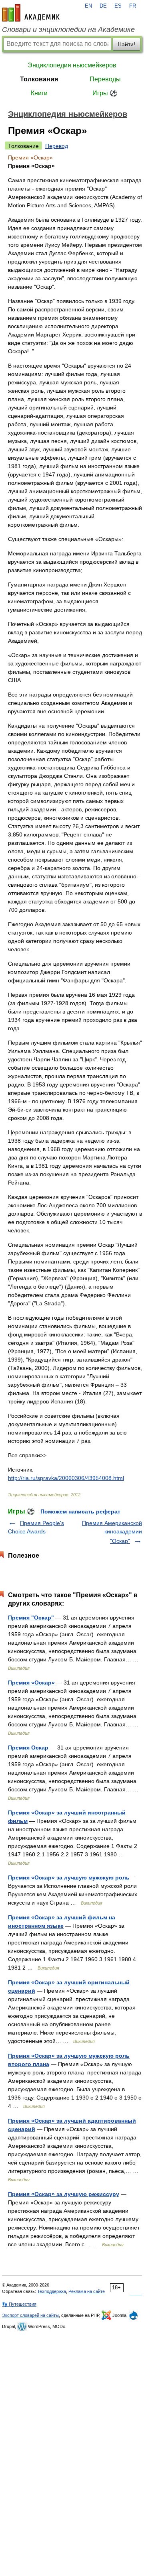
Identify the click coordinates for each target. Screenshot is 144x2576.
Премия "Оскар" (31, 1618)
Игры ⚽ (105, 93)
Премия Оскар (28, 1748)
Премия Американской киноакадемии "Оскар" (112, 1532)
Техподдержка (52, 2291)
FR (133, 6)
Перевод (57, 146)
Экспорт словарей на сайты (30, 2315)
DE (103, 6)
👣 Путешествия (19, 2304)
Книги (39, 93)
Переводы (105, 79)
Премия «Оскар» (31, 1683)
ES (118, 6)
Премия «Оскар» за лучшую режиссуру (64, 2194)
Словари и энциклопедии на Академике (68, 30)
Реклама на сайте (87, 2291)
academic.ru (31, 13)
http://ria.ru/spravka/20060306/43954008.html (66, 1478)
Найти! (126, 44)
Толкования (39, 79)
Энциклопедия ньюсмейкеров (72, 65)
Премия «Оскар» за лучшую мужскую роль (69, 1877)
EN (88, 6)
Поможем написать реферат (80, 1511)
